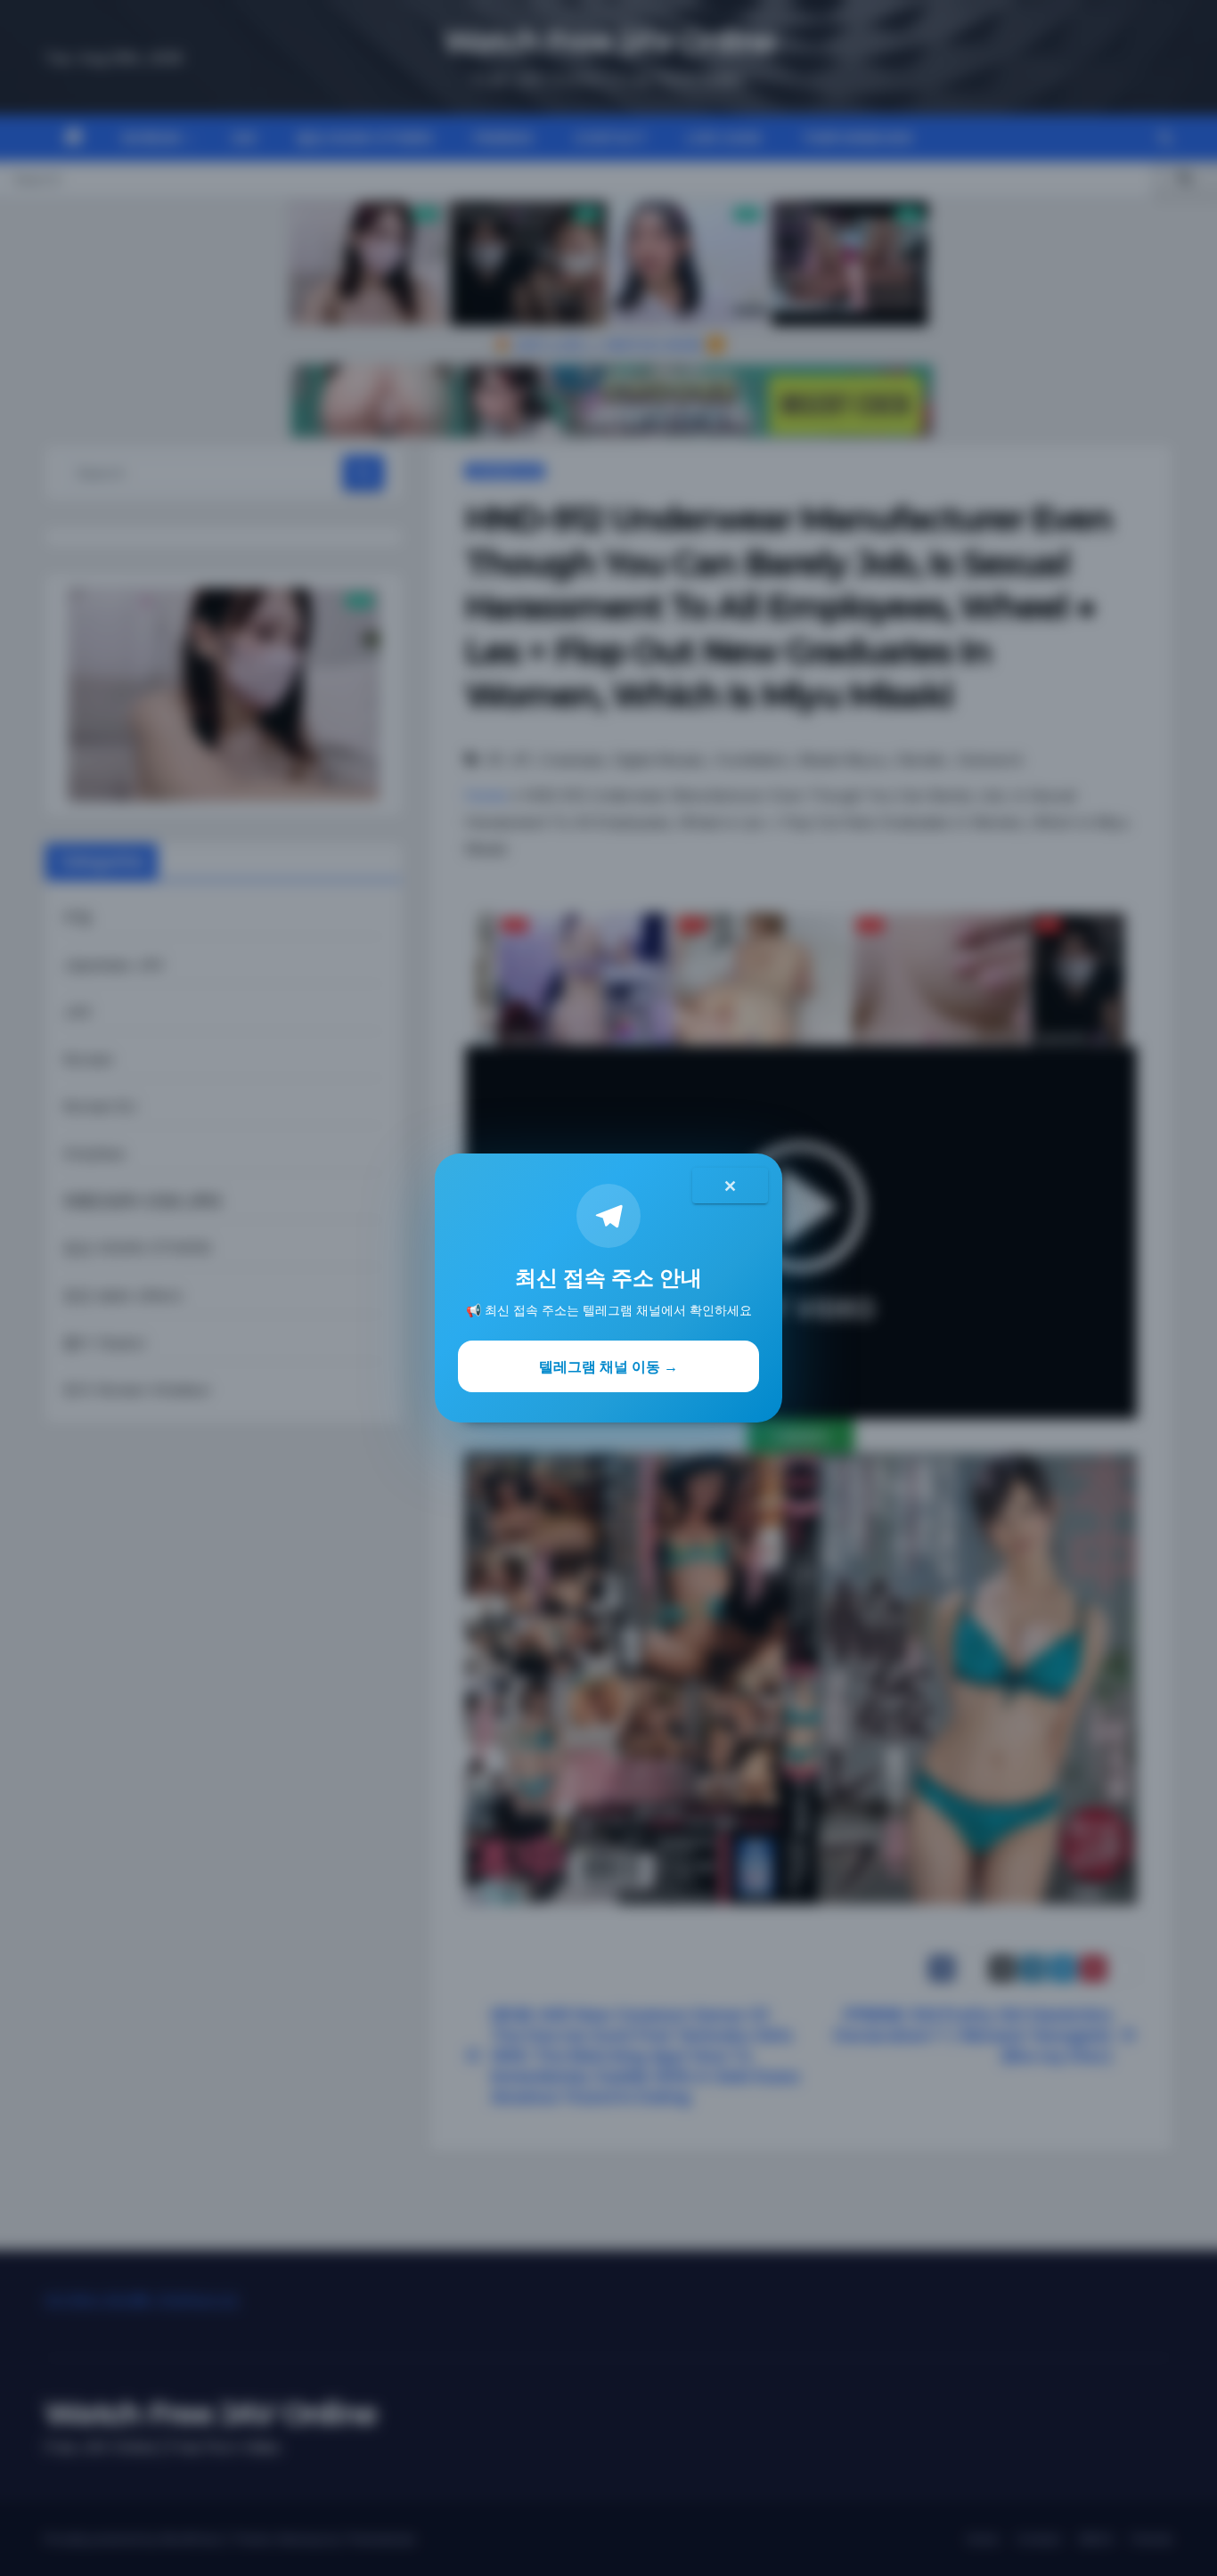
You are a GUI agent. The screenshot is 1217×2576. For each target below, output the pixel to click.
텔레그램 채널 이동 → (608, 1366)
